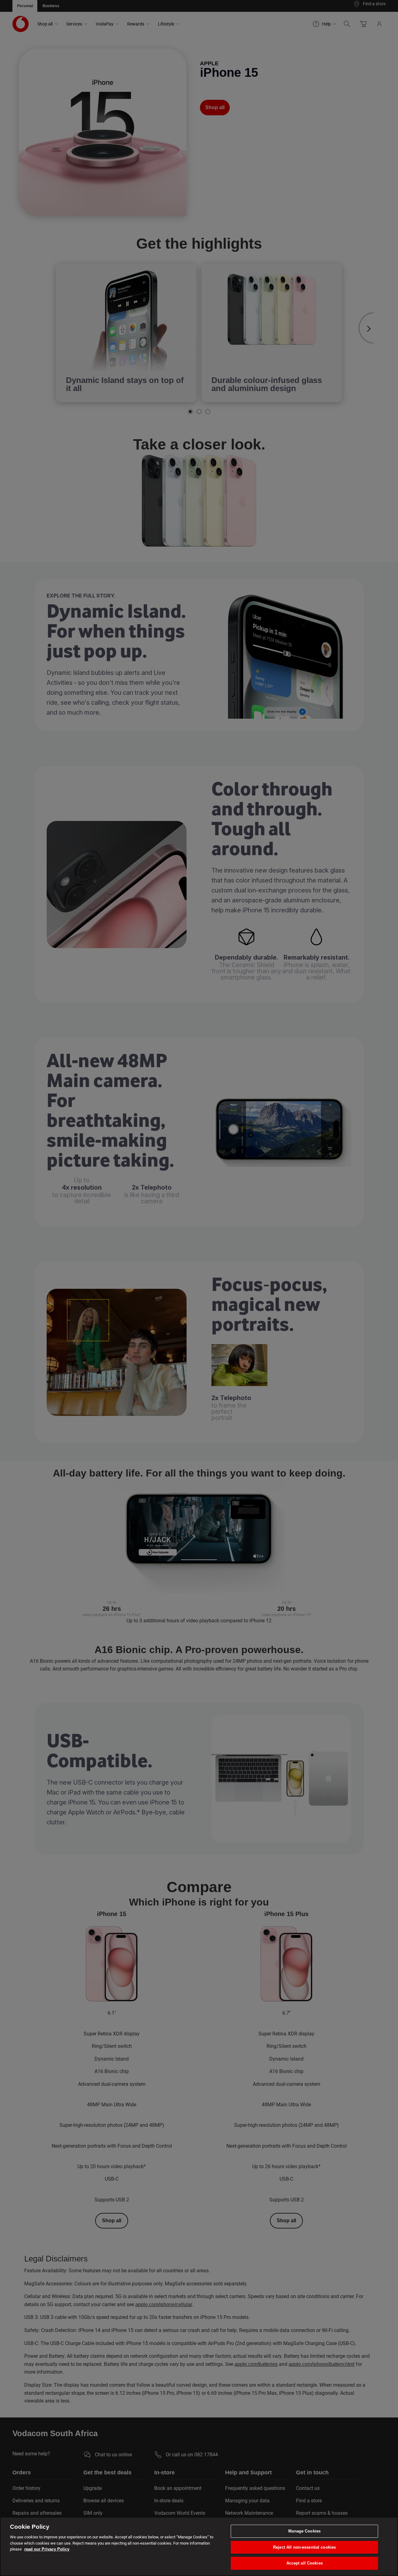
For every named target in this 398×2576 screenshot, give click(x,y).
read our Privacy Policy (47, 2549)
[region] (199, 2546)
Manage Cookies (304, 2531)
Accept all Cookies (305, 2563)
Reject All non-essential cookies (304, 2547)
